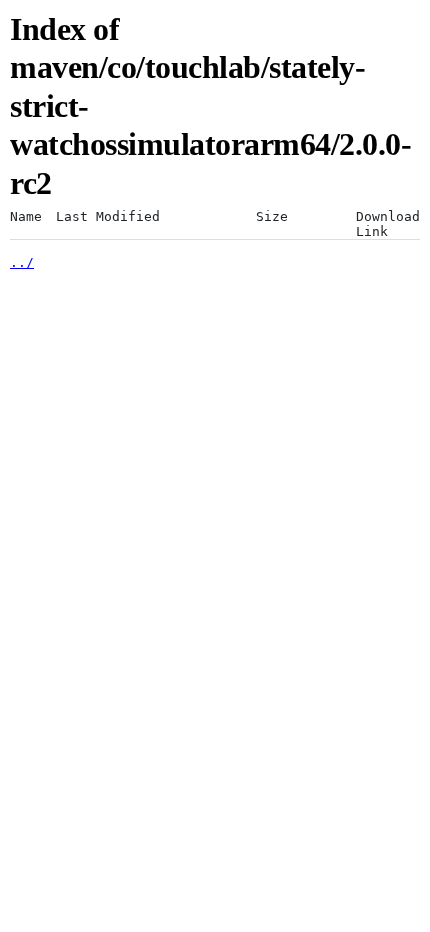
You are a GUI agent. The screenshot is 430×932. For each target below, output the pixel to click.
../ (22, 262)
